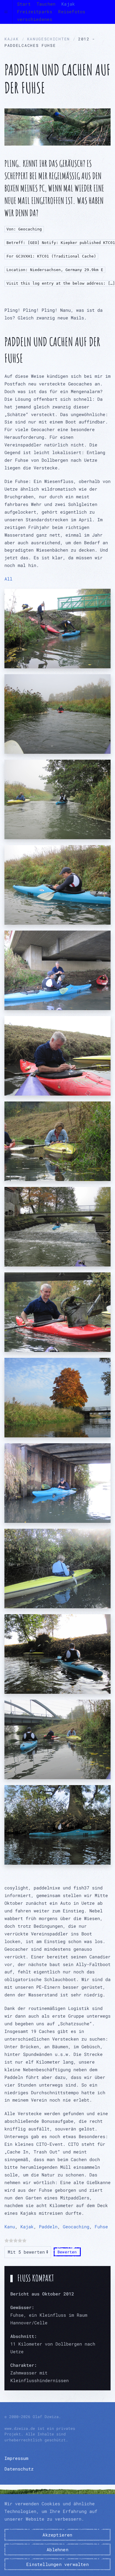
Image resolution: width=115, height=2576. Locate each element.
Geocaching (76, 2227)
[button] (6, 12)
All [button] (9, 579)
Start (24, 4)
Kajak (27, 2227)
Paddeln (48, 2227)
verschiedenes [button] (35, 19)
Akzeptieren (57, 2535)
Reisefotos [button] (72, 11)
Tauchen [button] (46, 4)
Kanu (10, 2227)
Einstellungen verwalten (57, 2564)
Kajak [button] (68, 4)
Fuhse (101, 2227)
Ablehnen (57, 2549)
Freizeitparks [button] (35, 11)
